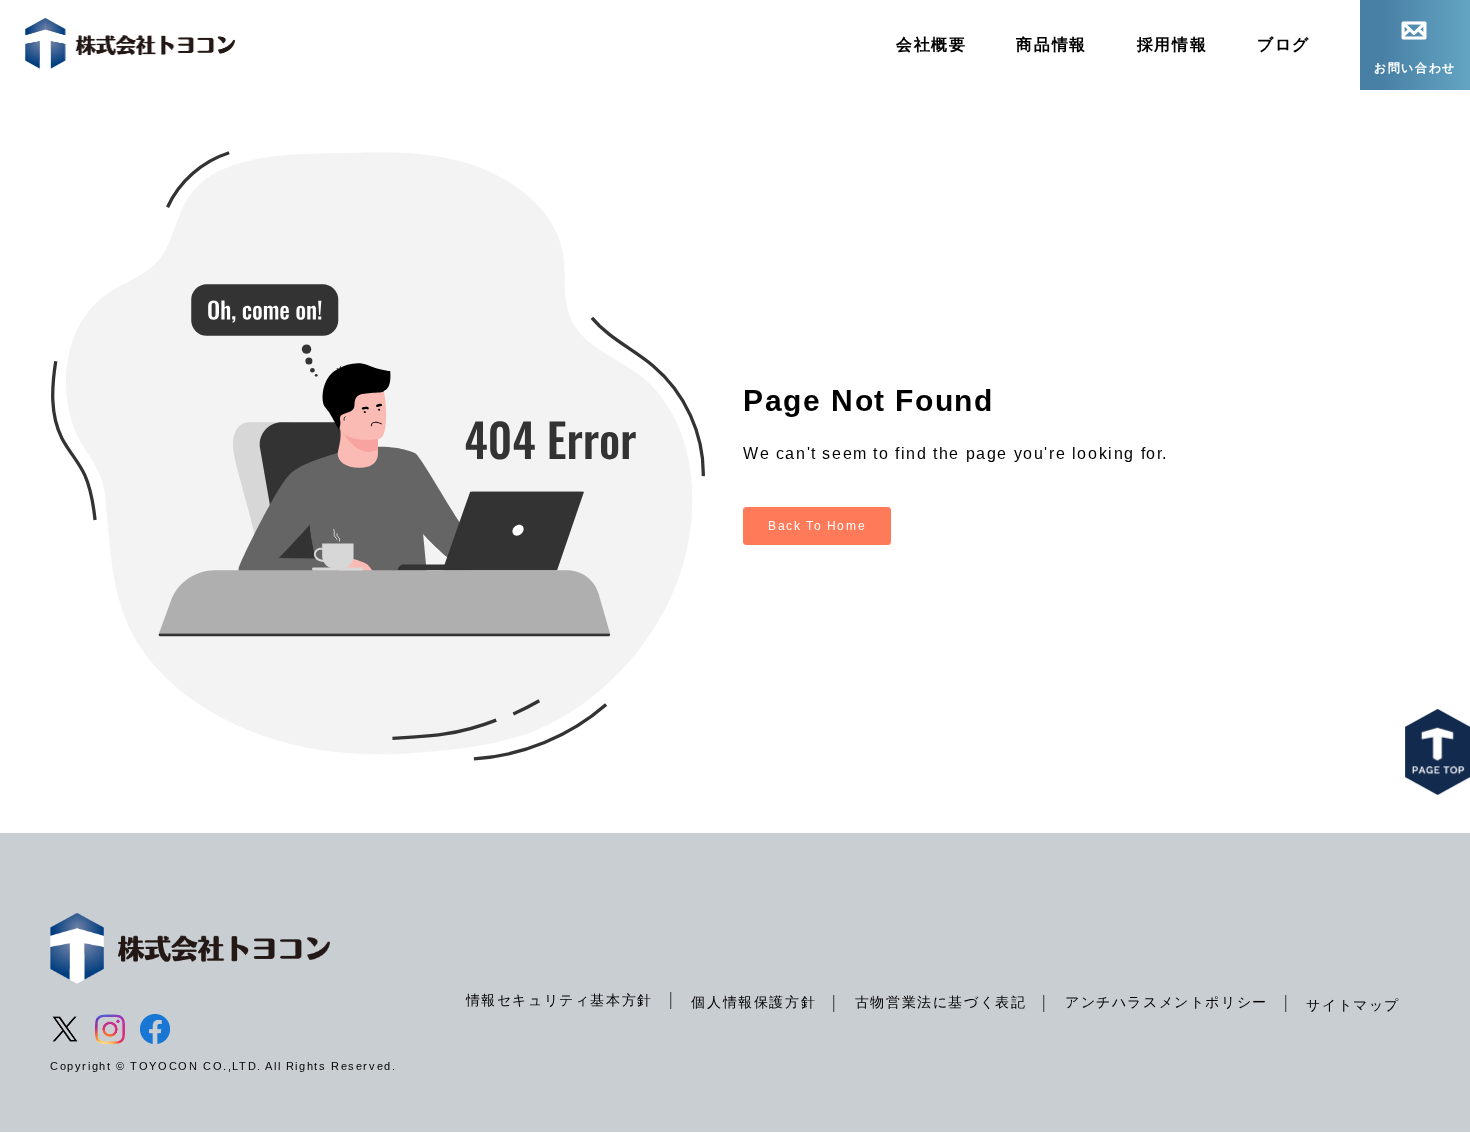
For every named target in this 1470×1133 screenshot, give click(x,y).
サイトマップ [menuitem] (1353, 1005)
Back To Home (817, 526)
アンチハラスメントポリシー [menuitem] (1166, 1002)
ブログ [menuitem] (1283, 44)
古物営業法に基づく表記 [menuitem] (941, 1002)
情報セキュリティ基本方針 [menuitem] (559, 1000)
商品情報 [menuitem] (1051, 44)
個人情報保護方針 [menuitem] (753, 1002)
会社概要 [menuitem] (931, 44)
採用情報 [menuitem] (1172, 44)
